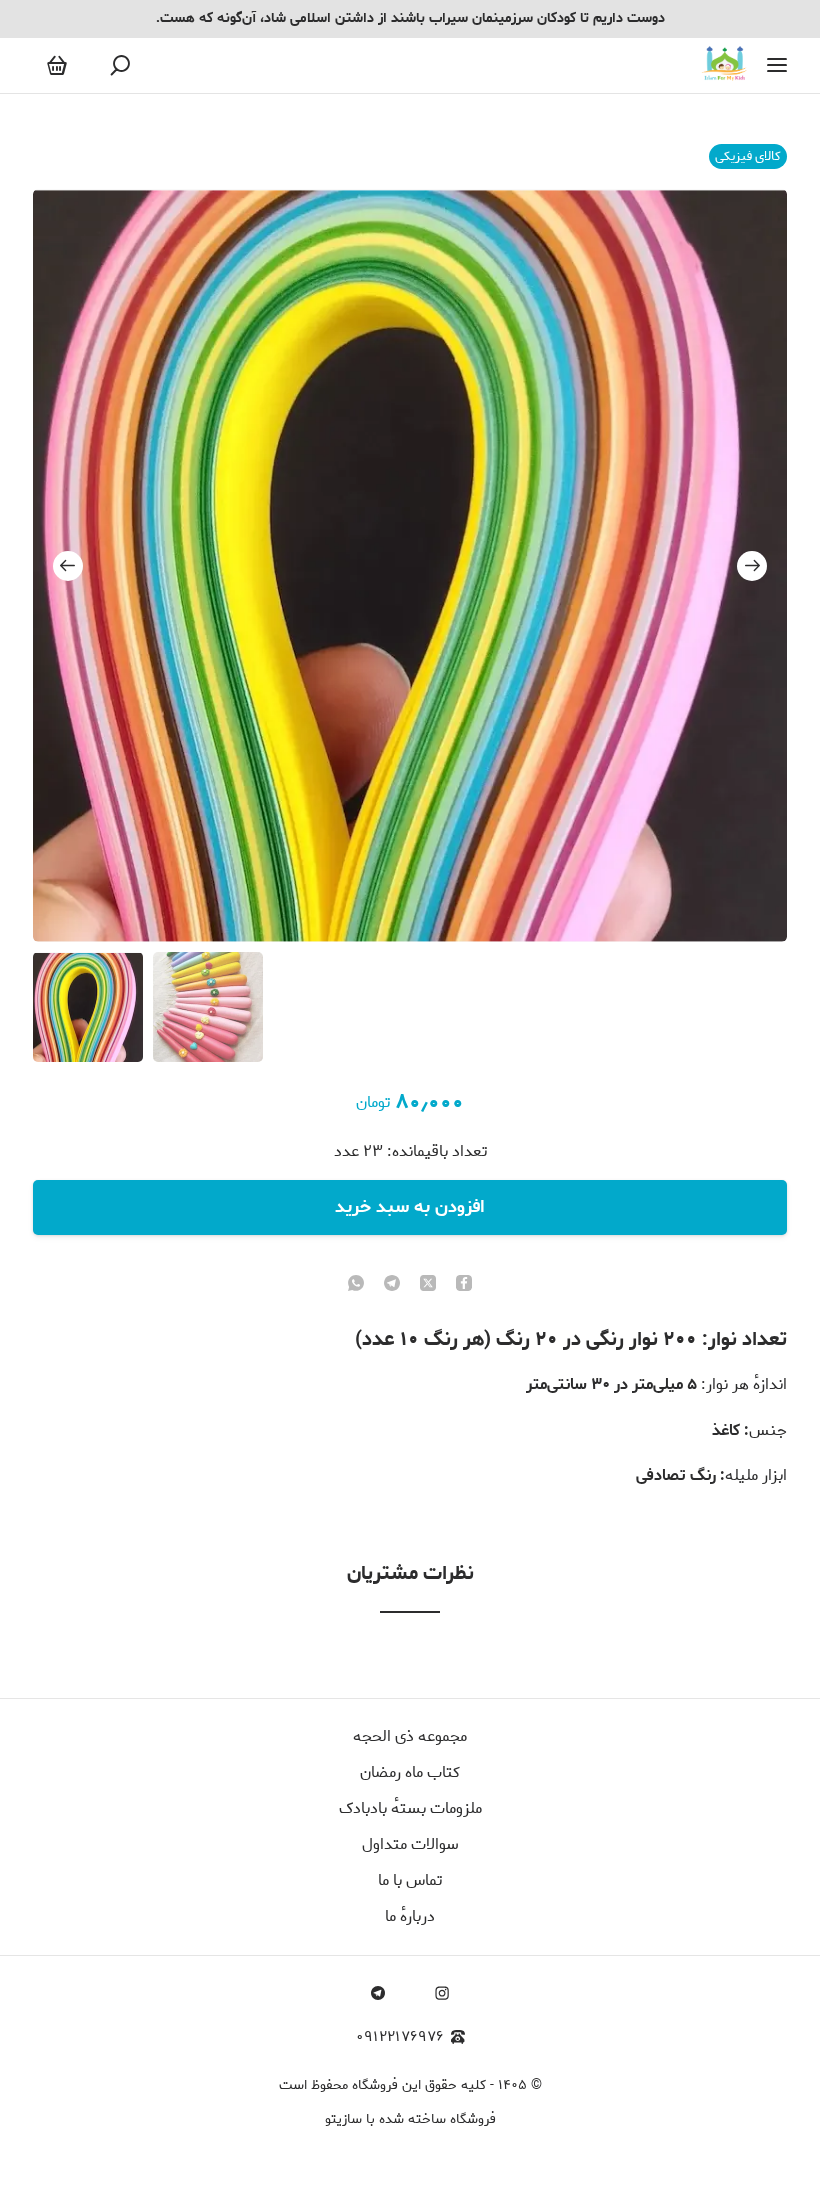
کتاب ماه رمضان (410, 1772)
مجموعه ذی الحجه (410, 1736)
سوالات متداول (410, 1844)
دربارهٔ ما (410, 1916)
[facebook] (464, 1285)
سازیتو (343, 2119)
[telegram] (392, 1285)
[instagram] (442, 1993)
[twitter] (428, 1285)
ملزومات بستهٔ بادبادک (410, 1808)
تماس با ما (410, 1880)
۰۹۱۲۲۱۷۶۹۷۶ (400, 2037)
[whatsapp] (356, 1285)
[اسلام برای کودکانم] (725, 65)
